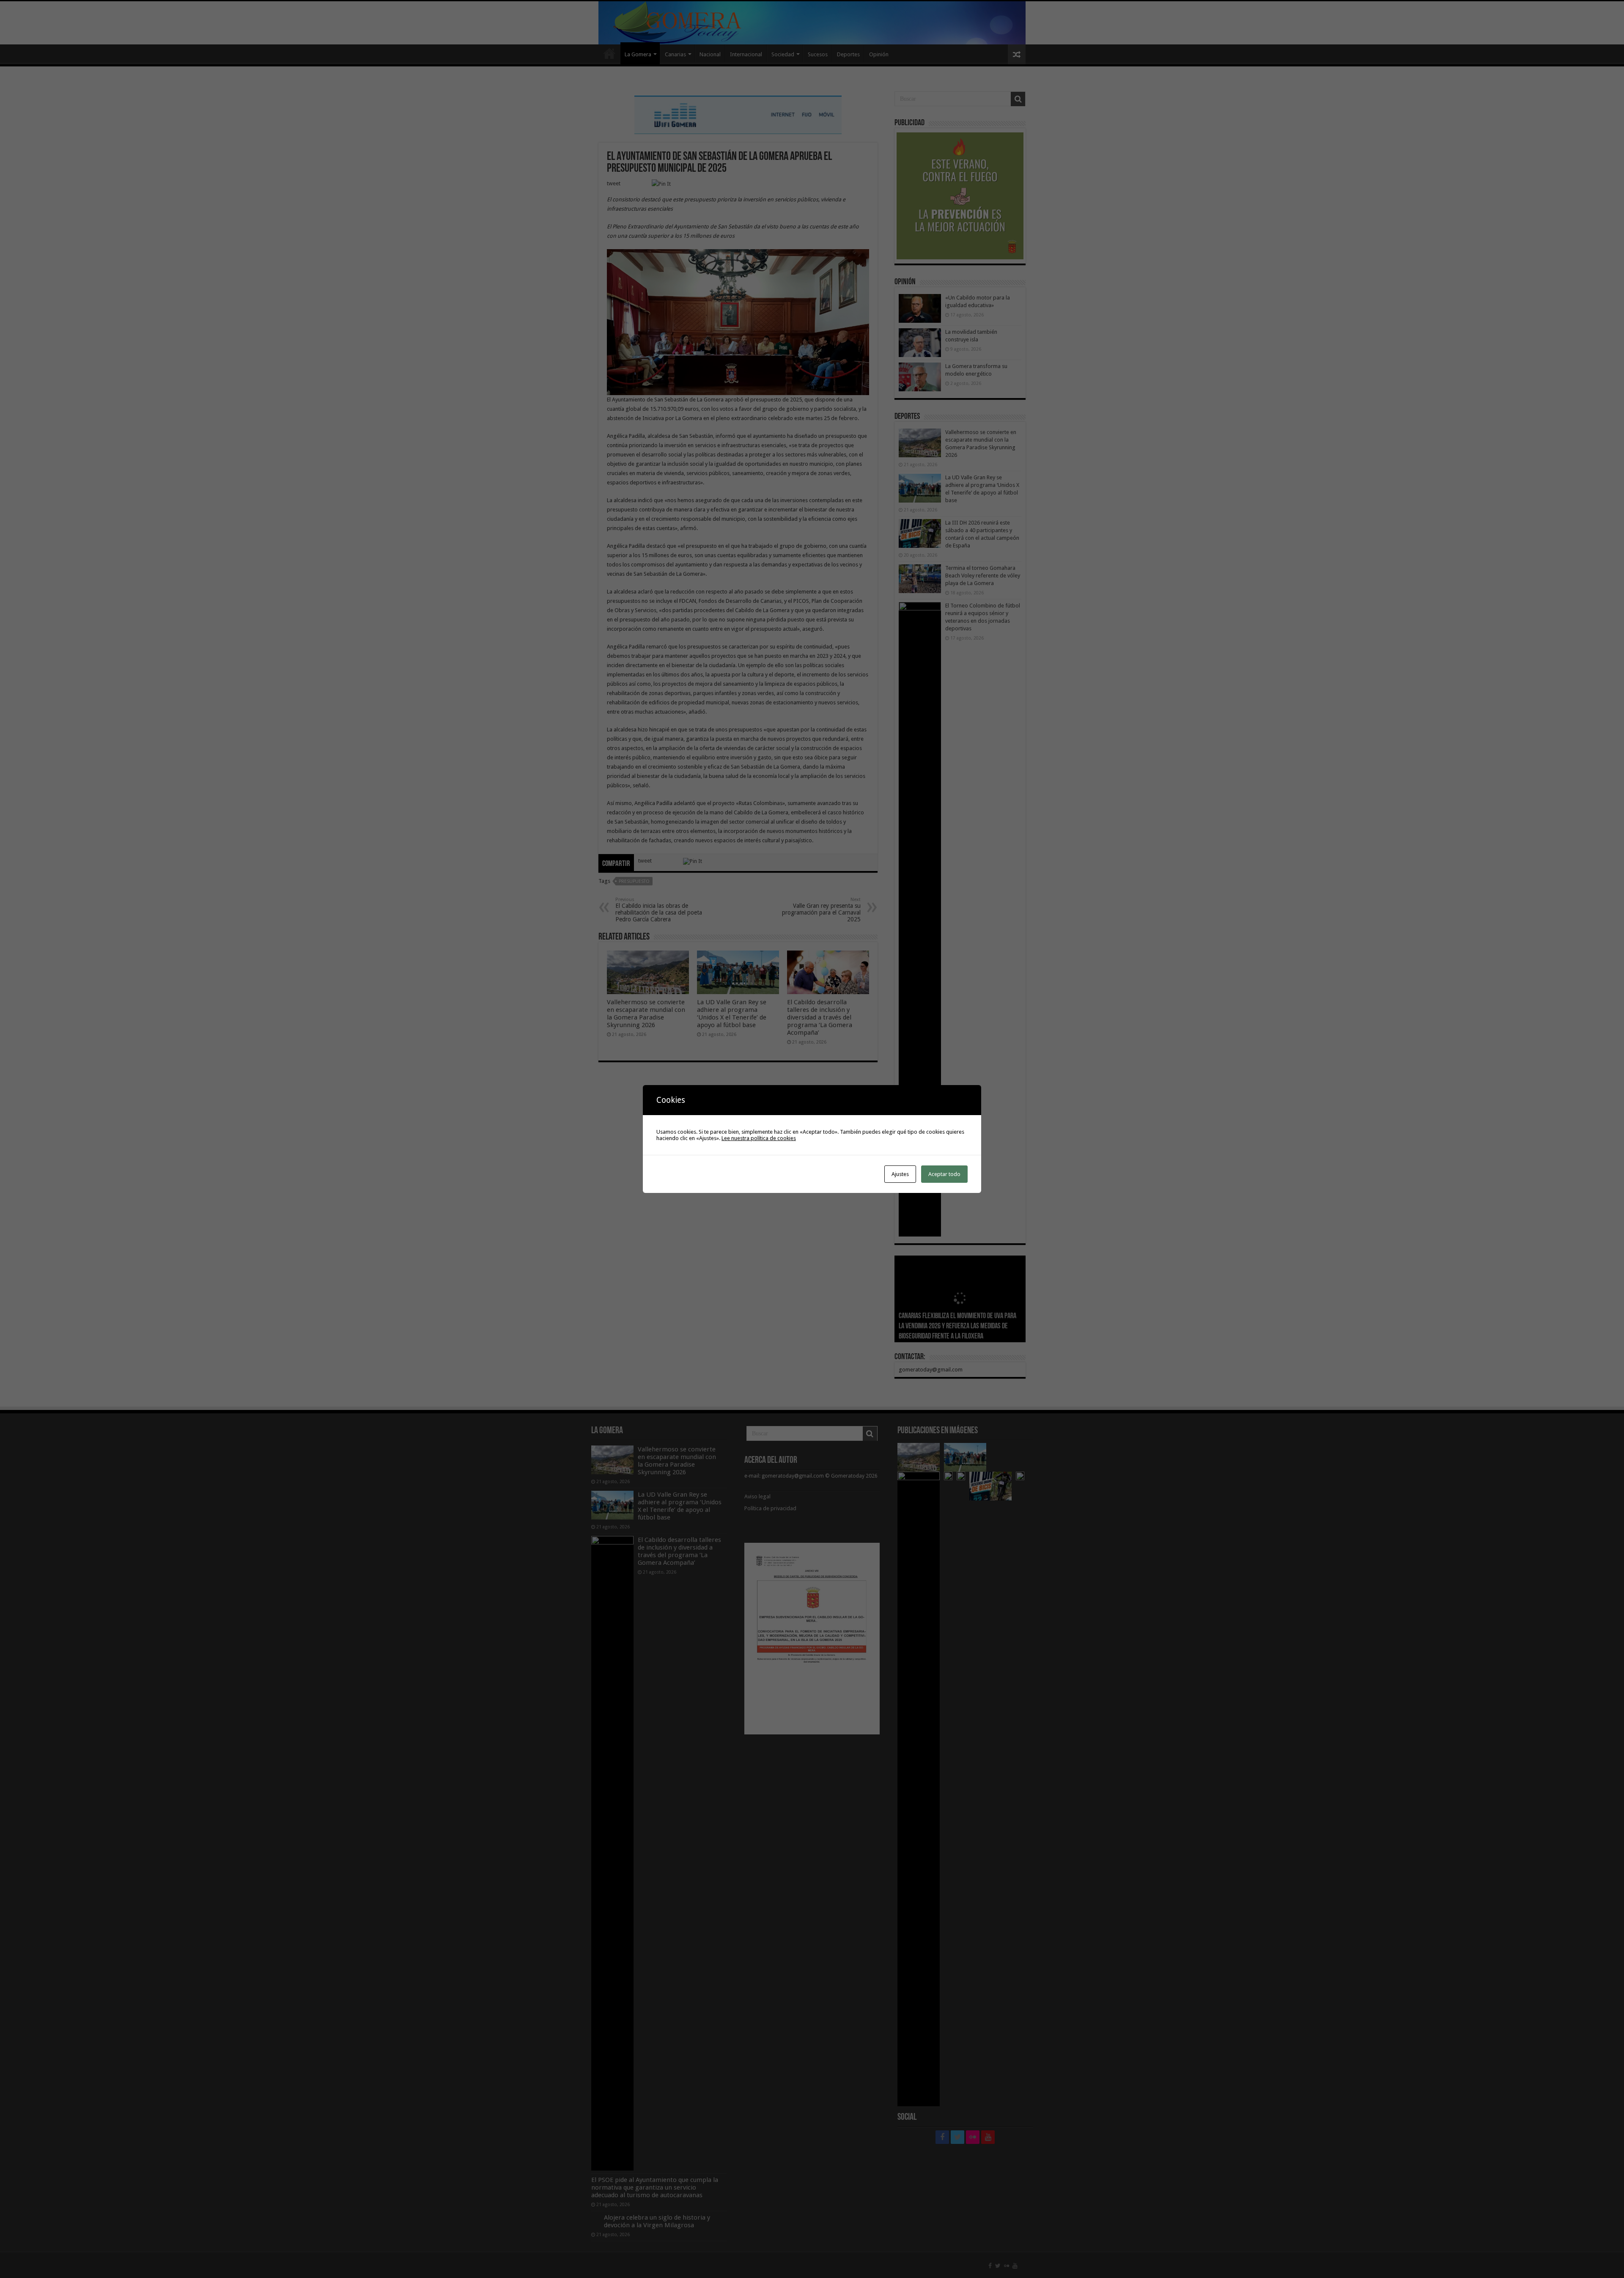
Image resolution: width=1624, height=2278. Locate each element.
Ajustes (900, 1174)
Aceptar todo (944, 1174)
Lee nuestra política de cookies (759, 1138)
